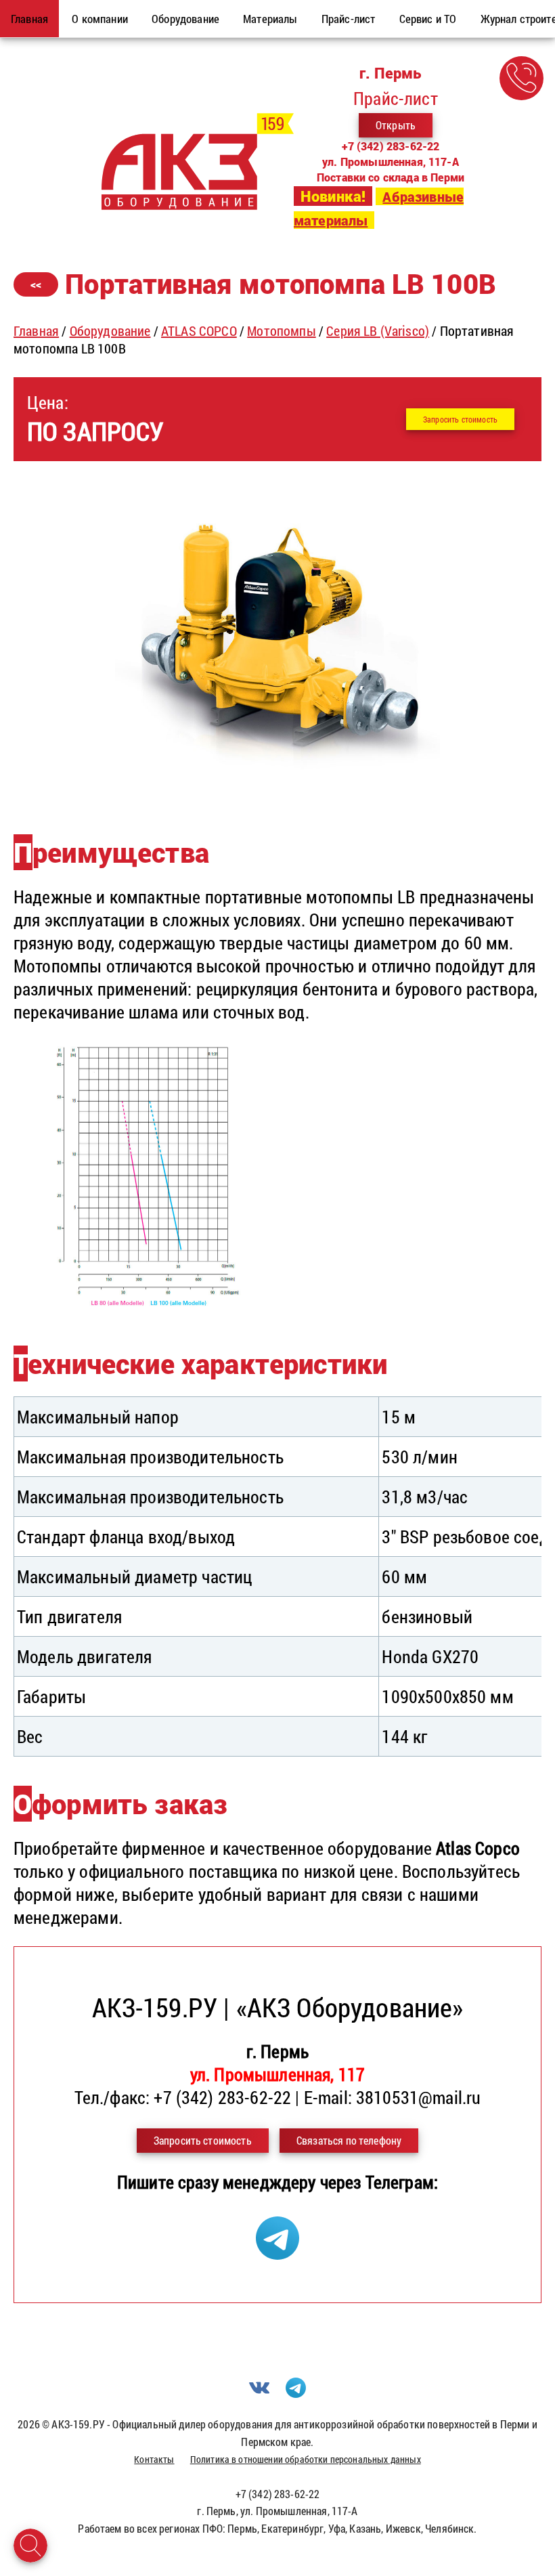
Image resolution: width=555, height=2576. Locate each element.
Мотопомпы (281, 330)
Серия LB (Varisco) (378, 330)
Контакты (154, 2459)
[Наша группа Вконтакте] (259, 2393)
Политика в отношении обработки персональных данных (306, 2459)
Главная (36, 330)
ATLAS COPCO (199, 330)
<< (36, 284)
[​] (277, 794)
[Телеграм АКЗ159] (277, 2253)
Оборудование (110, 330)
